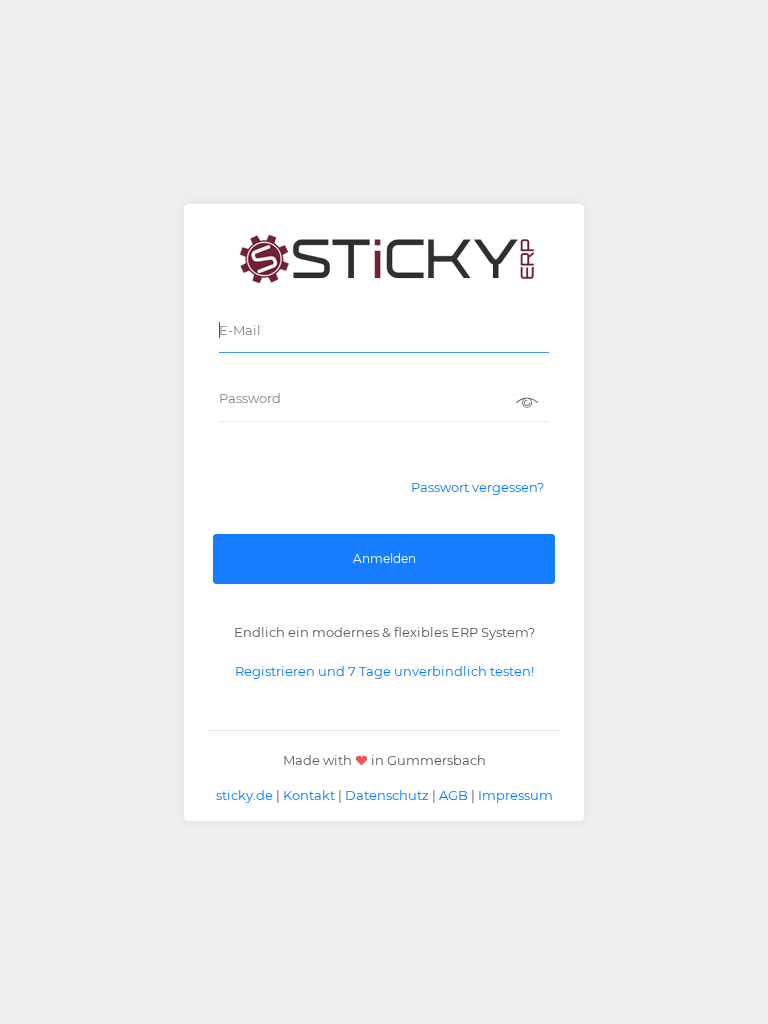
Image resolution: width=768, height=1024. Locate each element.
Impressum (515, 795)
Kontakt (309, 795)
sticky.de (244, 795)
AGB (453, 795)
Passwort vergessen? (477, 487)
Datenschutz (387, 795)
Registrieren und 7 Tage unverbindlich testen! (384, 671)
